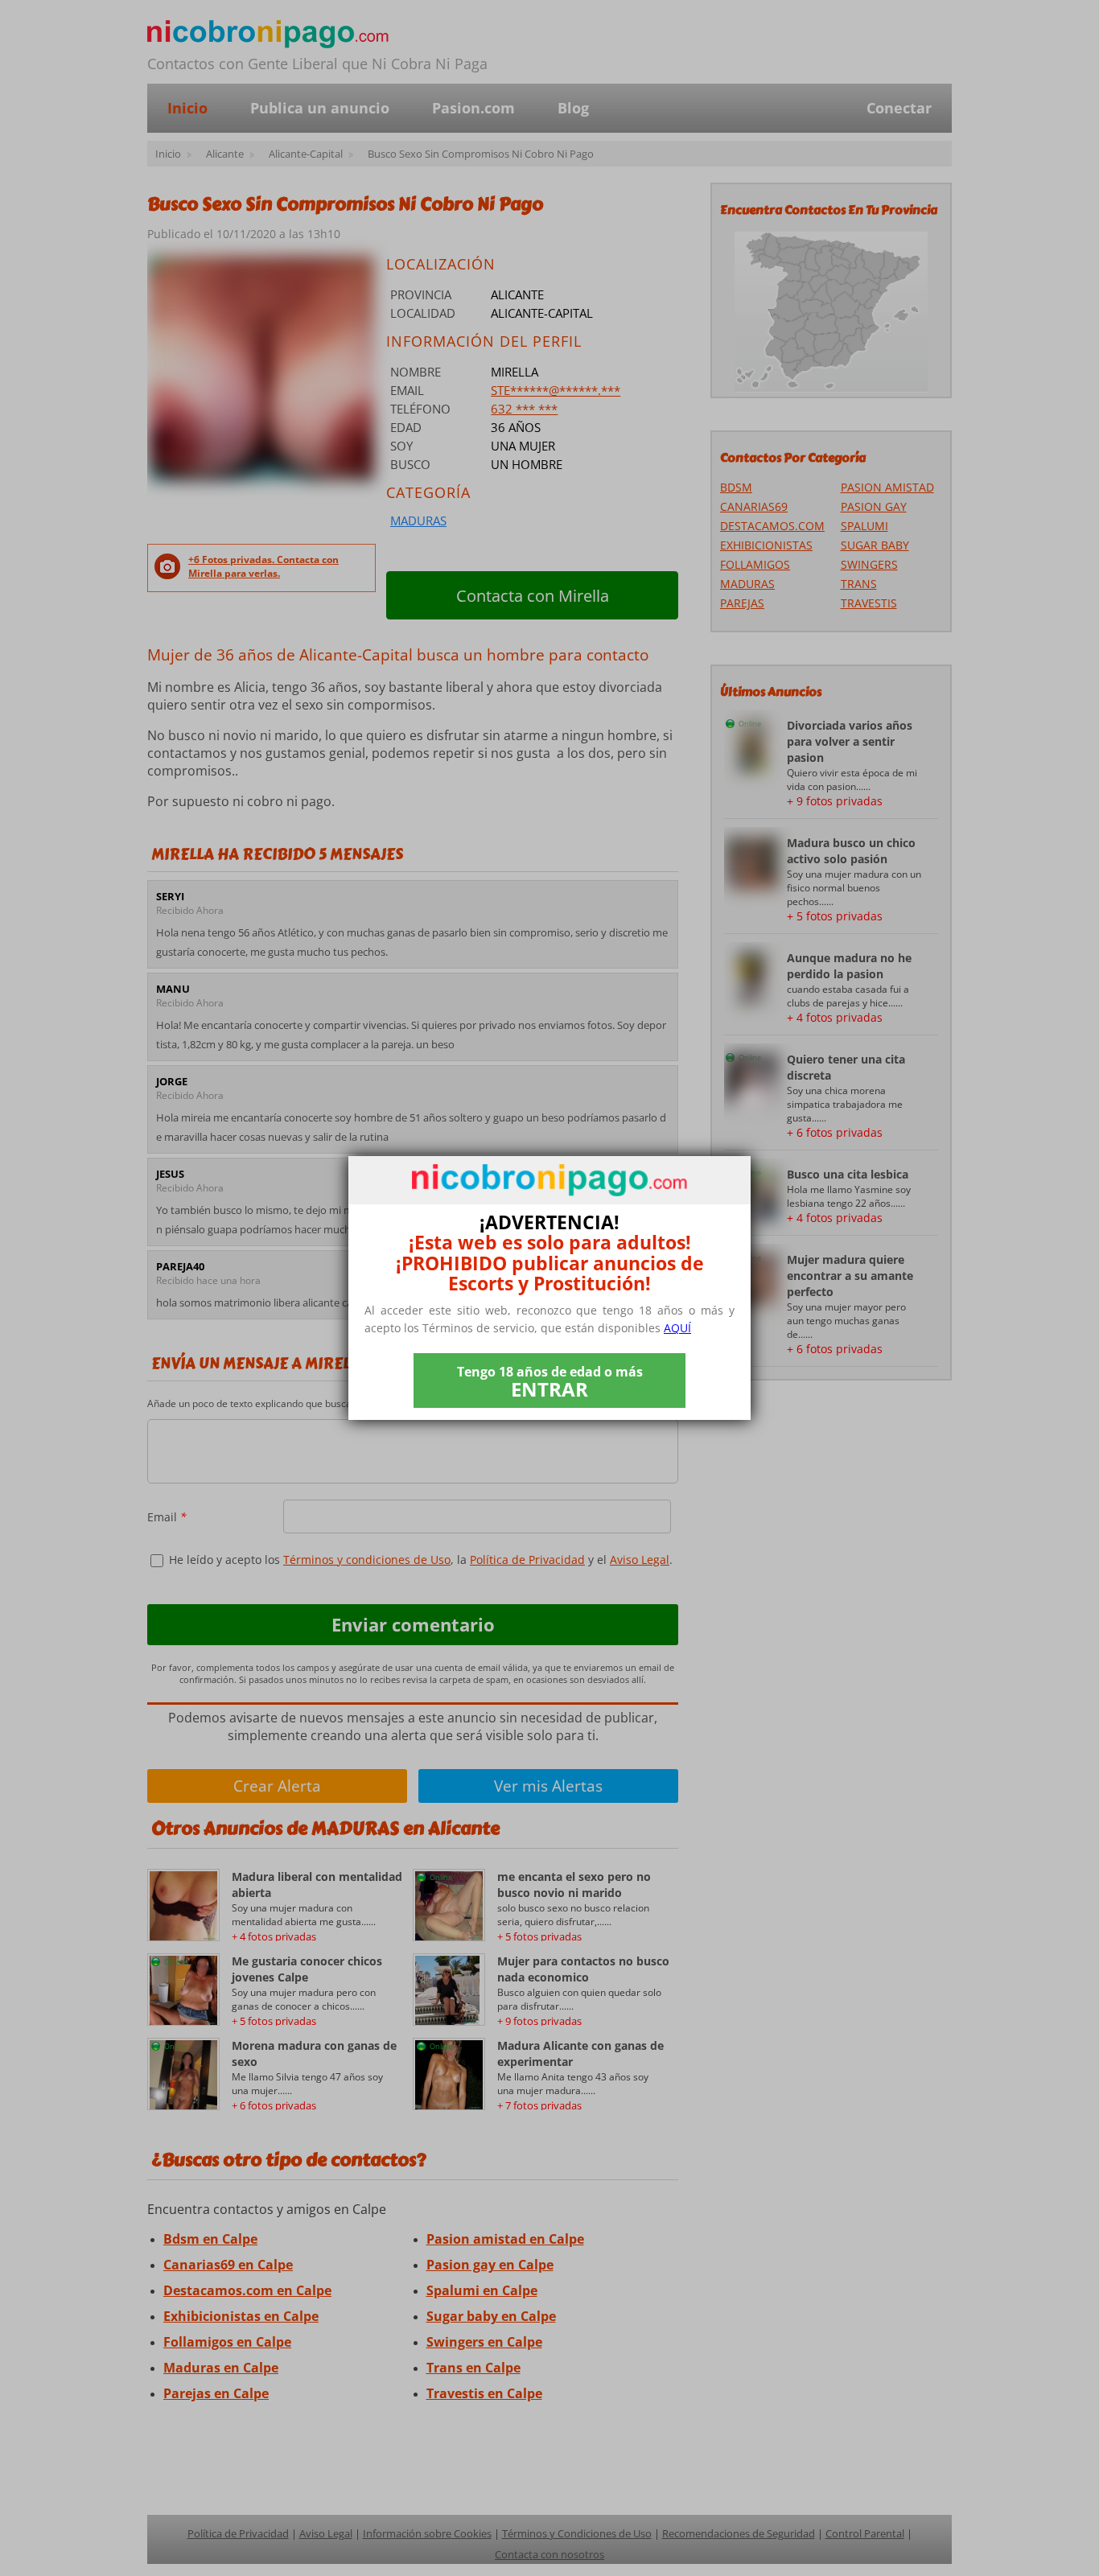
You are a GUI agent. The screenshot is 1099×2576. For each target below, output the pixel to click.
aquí (677, 1328)
